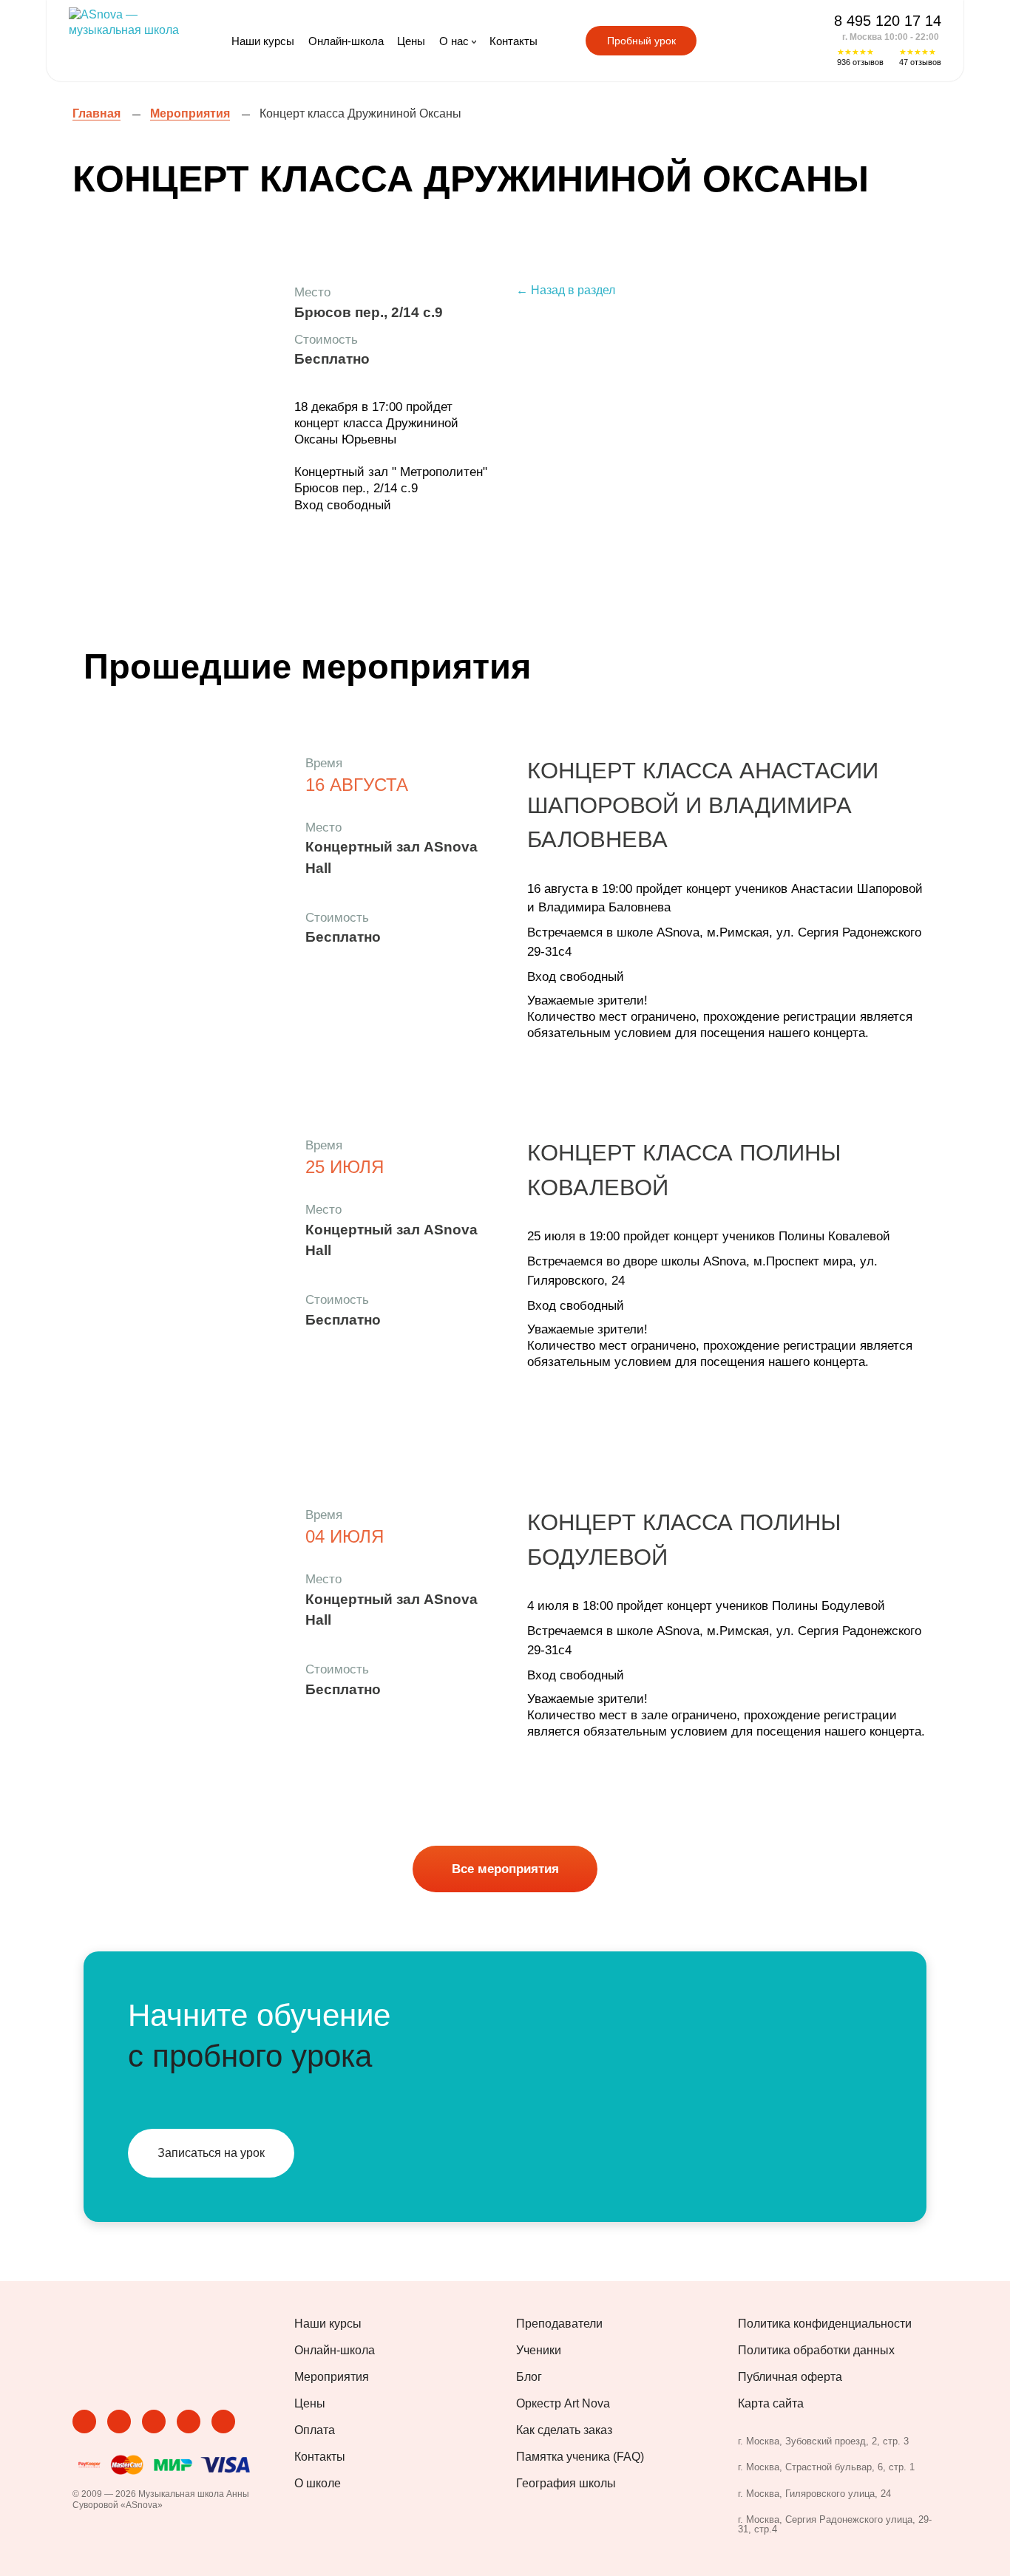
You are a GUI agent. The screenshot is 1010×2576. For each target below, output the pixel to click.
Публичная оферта (790, 2377)
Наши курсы (263, 41)
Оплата (315, 2430)
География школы (566, 2484)
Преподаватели (559, 2324)
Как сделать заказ (564, 2430)
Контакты (514, 41)
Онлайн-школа (346, 41)
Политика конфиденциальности (825, 2324)
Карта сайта (771, 2404)
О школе (318, 2484)
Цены (411, 41)
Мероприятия (332, 2377)
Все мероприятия (505, 1869)
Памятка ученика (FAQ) (580, 2457)
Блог (529, 2377)
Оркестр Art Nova (563, 2404)
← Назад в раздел (566, 290)
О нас (454, 41)
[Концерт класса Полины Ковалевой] (183, 1277)
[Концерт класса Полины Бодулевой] (183, 1646)
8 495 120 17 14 (888, 21)
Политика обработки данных (816, 2351)
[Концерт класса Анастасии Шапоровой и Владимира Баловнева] (183, 894)
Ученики (539, 2351)
